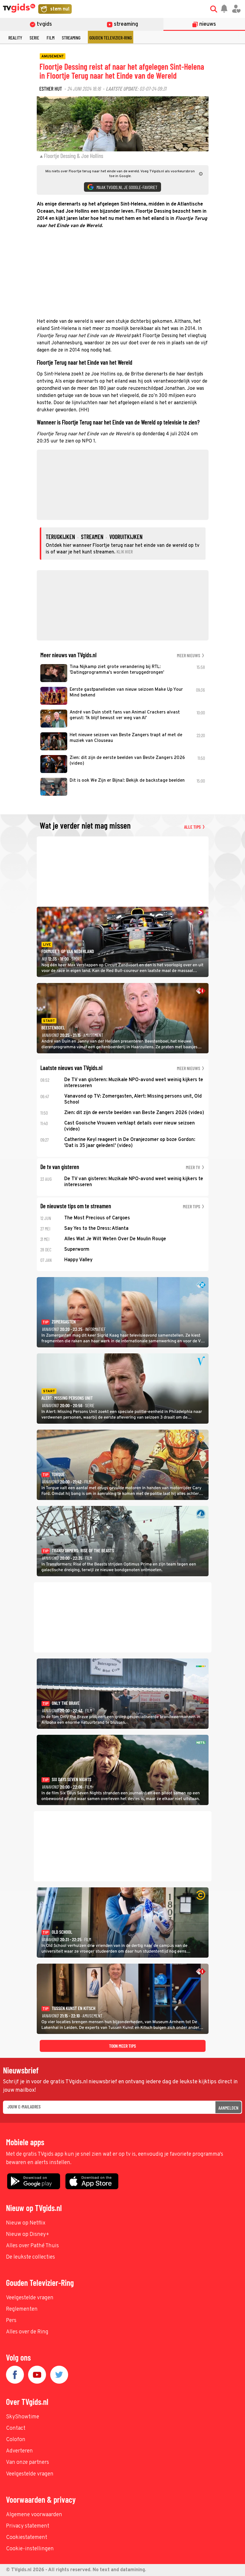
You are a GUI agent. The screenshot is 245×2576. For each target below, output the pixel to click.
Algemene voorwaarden (34, 2515)
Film (50, 38)
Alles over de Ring (27, 2332)
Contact (16, 2428)
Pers (11, 2321)
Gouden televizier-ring (111, 38)
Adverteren (19, 2451)
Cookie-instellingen (30, 2549)
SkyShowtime (23, 2417)
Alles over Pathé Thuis (32, 2246)
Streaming (71, 38)
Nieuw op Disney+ (28, 2235)
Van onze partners (27, 2462)
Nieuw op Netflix (26, 2223)
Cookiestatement (27, 2538)
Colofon (16, 2440)
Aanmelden (228, 2108)
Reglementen (22, 2309)
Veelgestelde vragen (30, 2298)
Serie (34, 38)
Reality (15, 38)
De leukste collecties (30, 2257)
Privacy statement (28, 2526)
